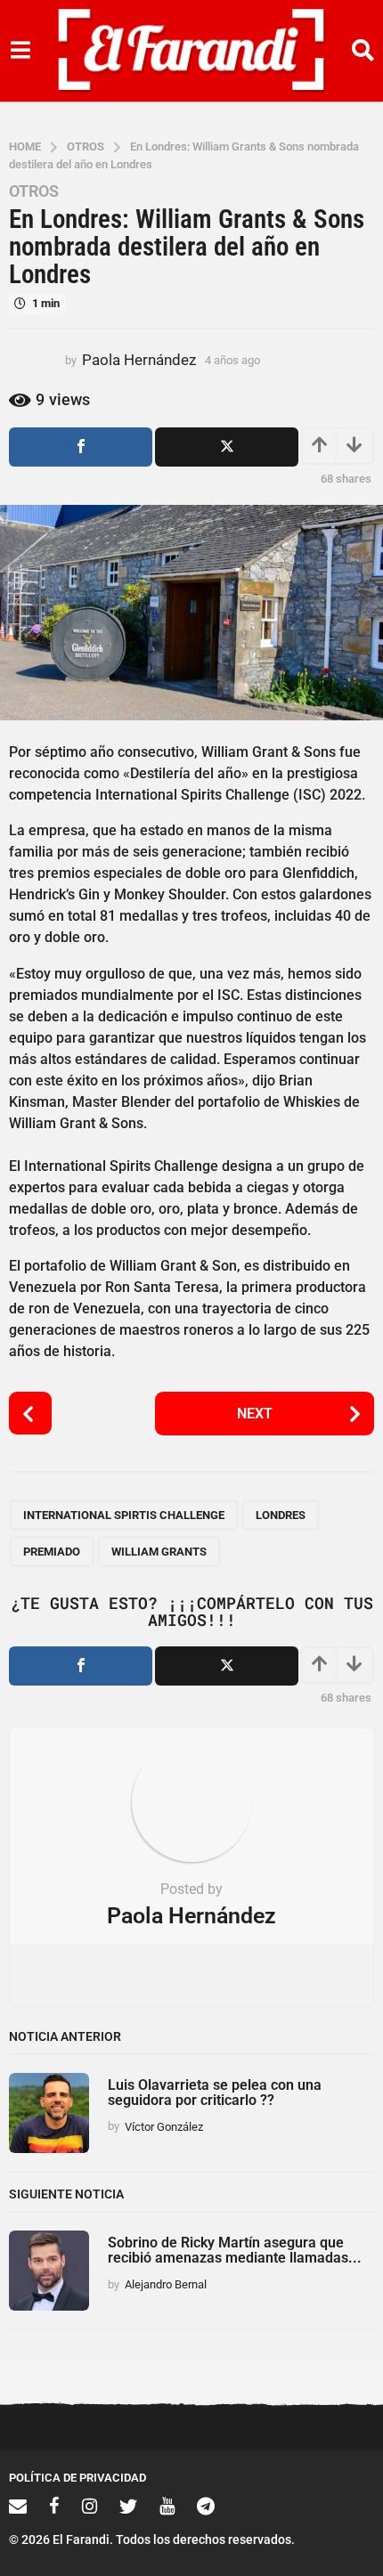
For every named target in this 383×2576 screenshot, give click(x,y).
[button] (20, 51)
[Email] (18, 2506)
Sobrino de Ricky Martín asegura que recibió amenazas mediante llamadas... (235, 2250)
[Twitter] (128, 2506)
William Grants (159, 1552)
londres (281, 1515)
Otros (34, 191)
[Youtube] (167, 2506)
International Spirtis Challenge (124, 1515)
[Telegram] (206, 2506)
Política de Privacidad (77, 2478)
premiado (52, 1552)
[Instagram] (90, 2506)
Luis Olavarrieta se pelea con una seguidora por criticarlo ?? (215, 2092)
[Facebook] (54, 2506)
